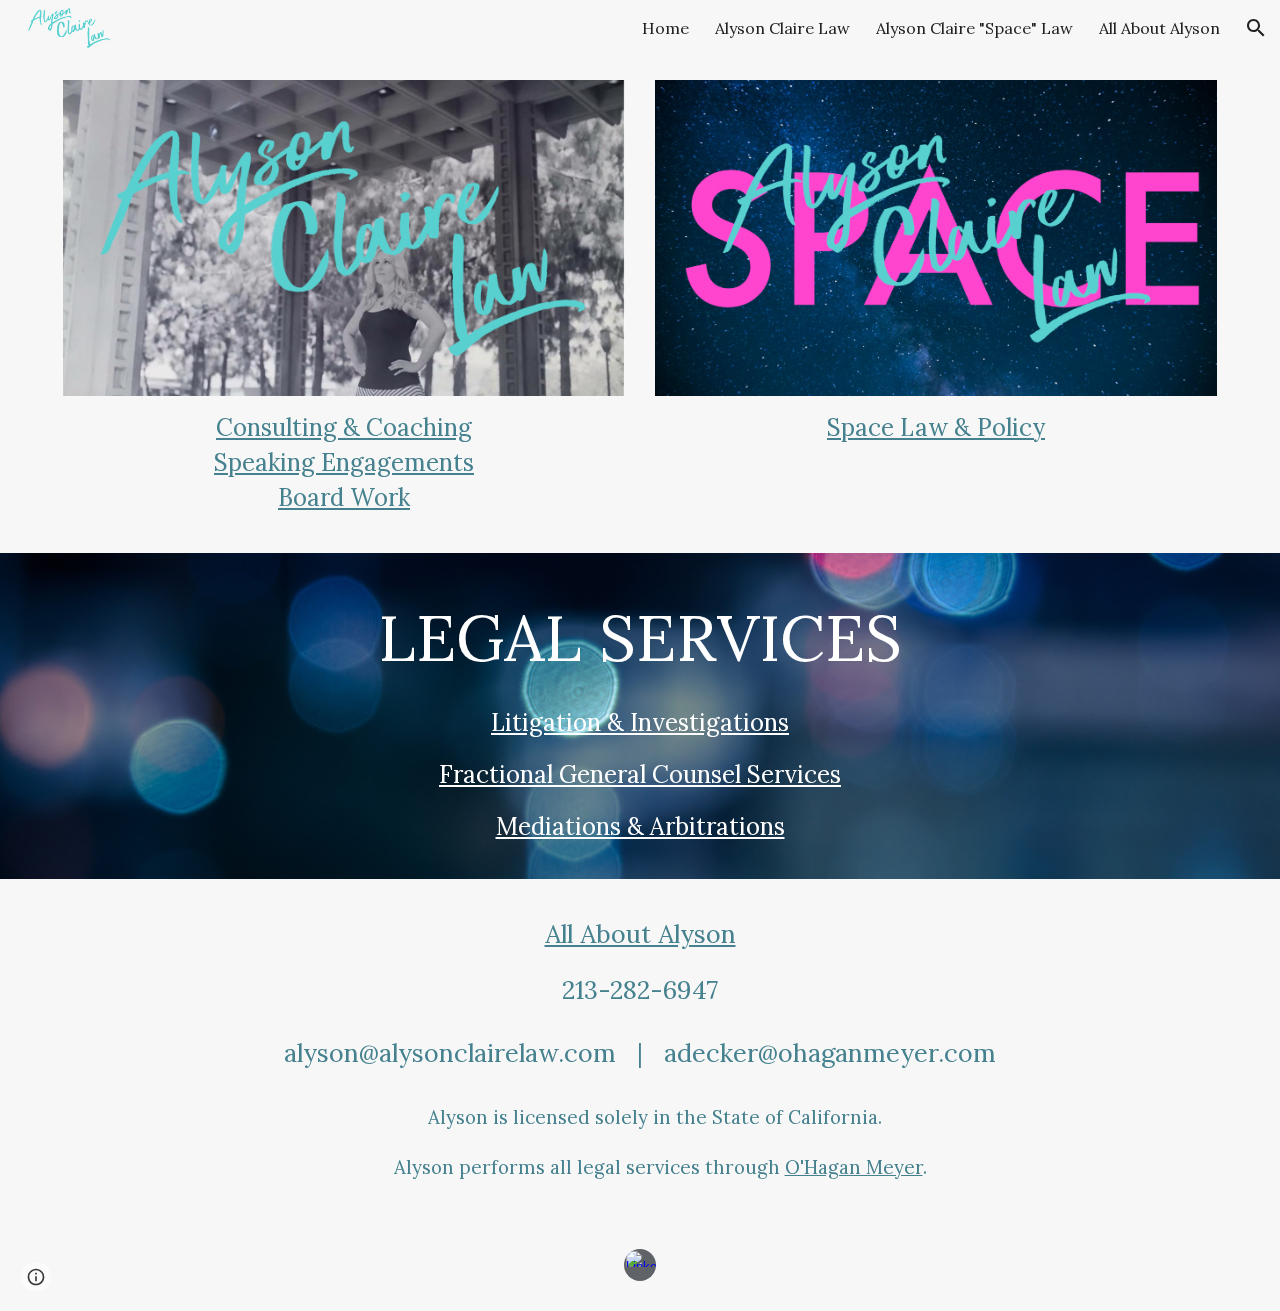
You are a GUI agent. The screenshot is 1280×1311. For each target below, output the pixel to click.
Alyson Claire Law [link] (782, 28)
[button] (1256, 28)
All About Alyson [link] (1159, 28)
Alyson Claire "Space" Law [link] (974, 28)
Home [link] (665, 28)
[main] (344, 462)
